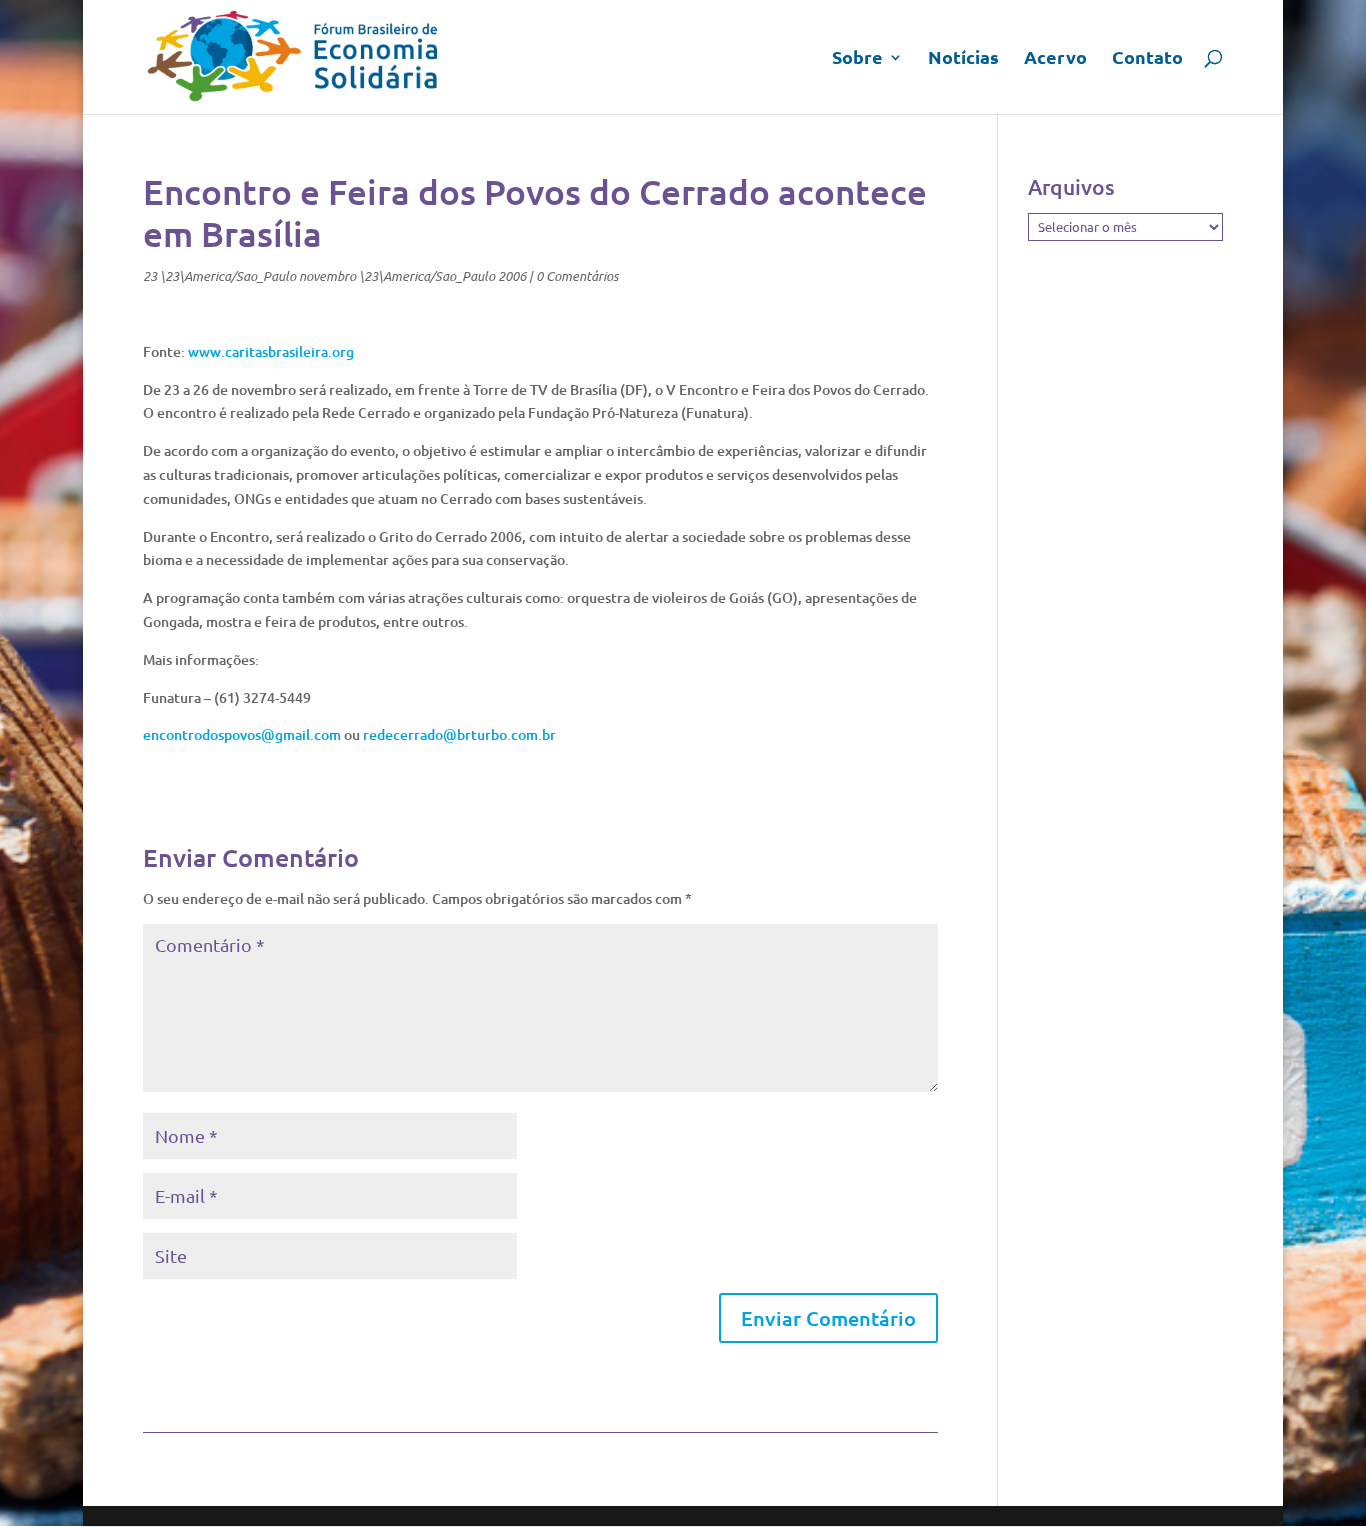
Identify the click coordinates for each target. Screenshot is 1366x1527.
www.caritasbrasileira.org (271, 351)
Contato (1147, 59)
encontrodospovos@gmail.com (242, 734)
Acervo (1055, 59)
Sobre (857, 59)
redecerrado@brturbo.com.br (459, 734)
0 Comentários (577, 276)
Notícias (963, 59)
